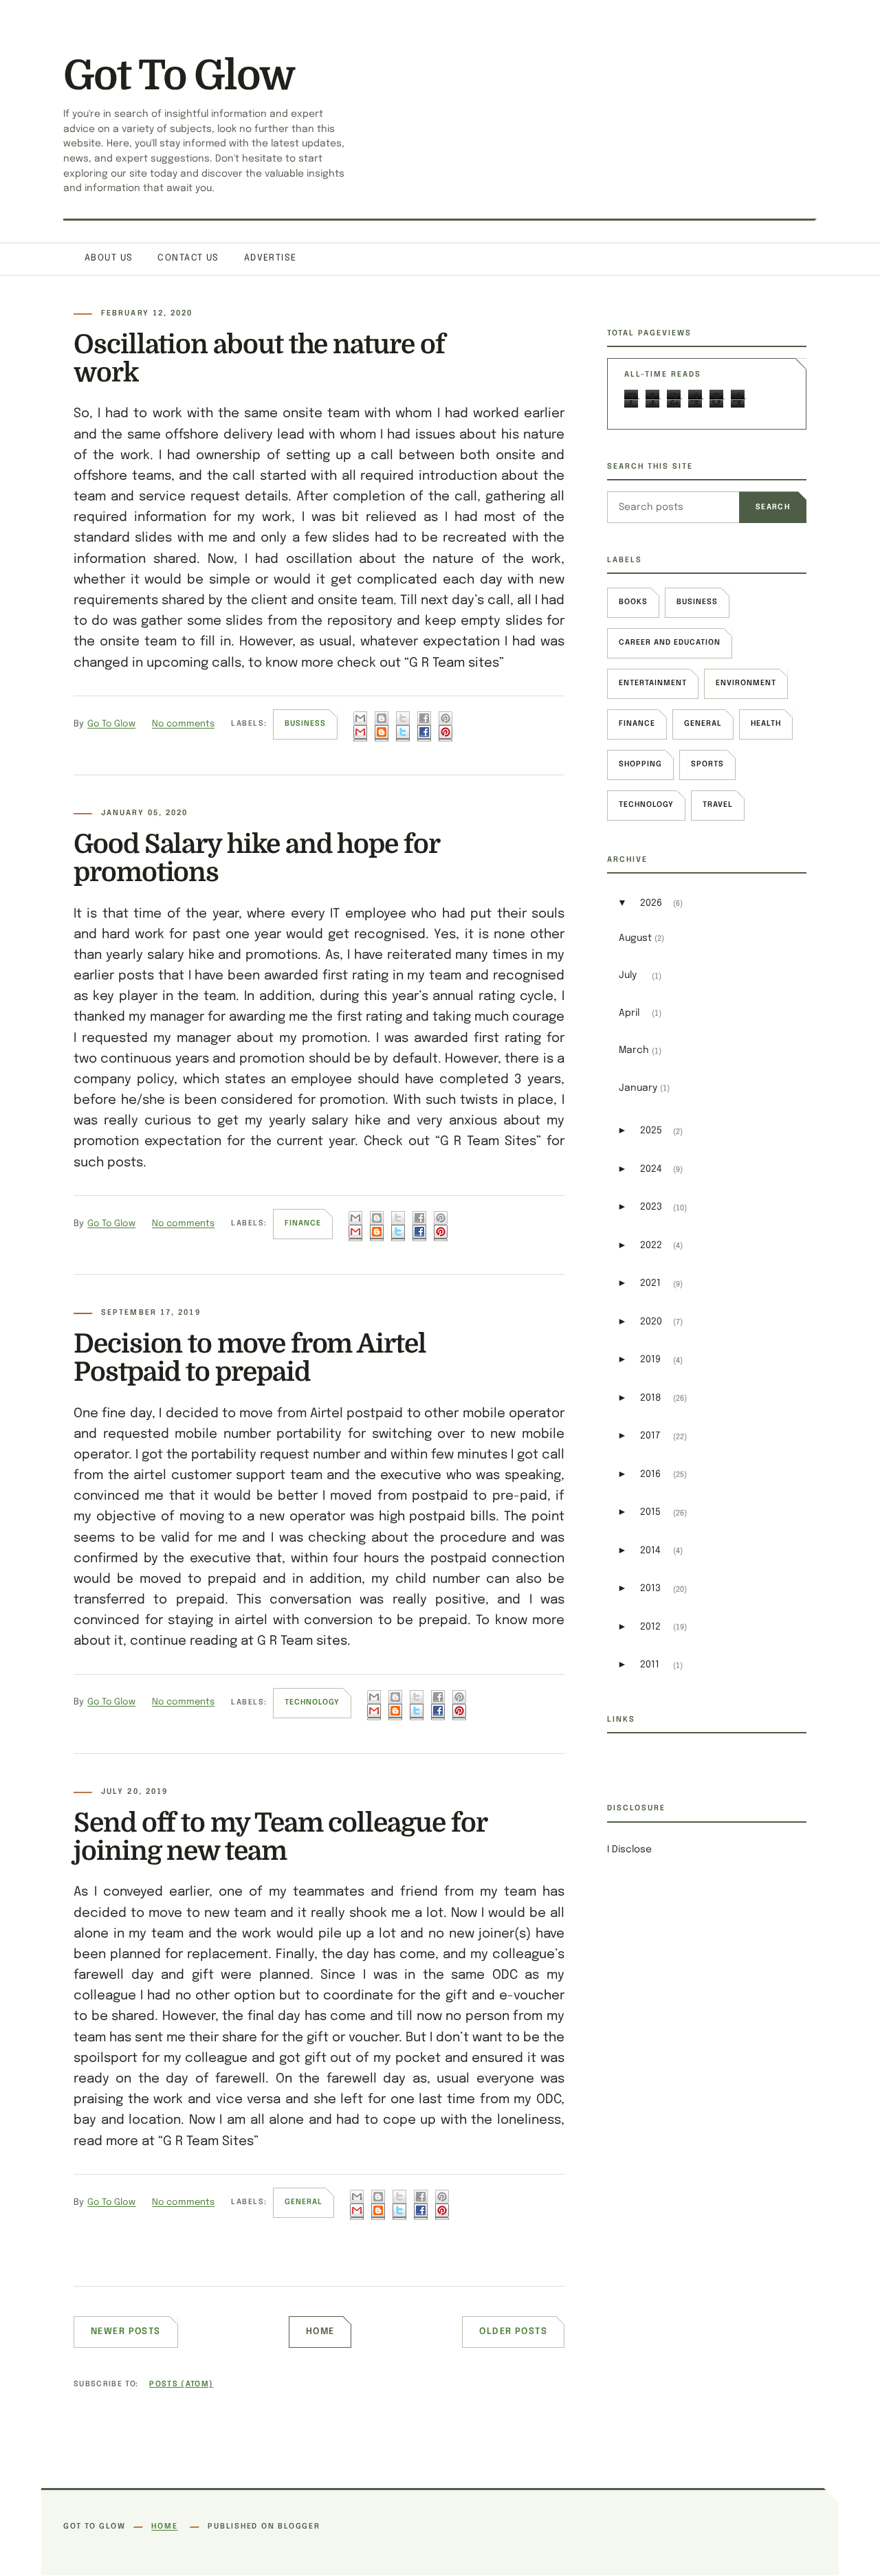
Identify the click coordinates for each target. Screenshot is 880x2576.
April (629, 1013)
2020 (651, 1322)
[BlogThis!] (382, 726)
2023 (651, 1207)
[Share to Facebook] (424, 726)
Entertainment (653, 683)
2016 (650, 1474)
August (635, 938)
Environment (746, 683)
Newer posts (126, 2332)
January (638, 1088)
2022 (651, 1245)
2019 (650, 1359)
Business (305, 724)
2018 (651, 1398)
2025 (651, 1131)
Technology (312, 1702)
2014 (650, 1551)
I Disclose (629, 1850)
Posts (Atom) (181, 2384)
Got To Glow (179, 76)
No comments (183, 724)
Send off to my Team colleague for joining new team (280, 1837)
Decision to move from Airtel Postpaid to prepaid (250, 1358)
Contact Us (188, 258)
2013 (650, 1588)
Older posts (513, 2332)
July (628, 975)
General (304, 2202)
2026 (651, 903)
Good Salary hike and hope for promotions (256, 858)
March (634, 1050)
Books (633, 602)
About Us (109, 258)
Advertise (271, 258)
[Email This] (360, 726)
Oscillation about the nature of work (259, 358)
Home (320, 2332)
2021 (650, 1283)
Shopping (640, 764)
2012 (650, 1627)
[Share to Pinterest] (445, 726)
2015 (650, 1512)
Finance (303, 1223)
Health (766, 724)
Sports (707, 764)
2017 (650, 1436)
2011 (650, 1665)
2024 (651, 1169)
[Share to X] (403, 726)
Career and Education (670, 643)
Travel (718, 805)
